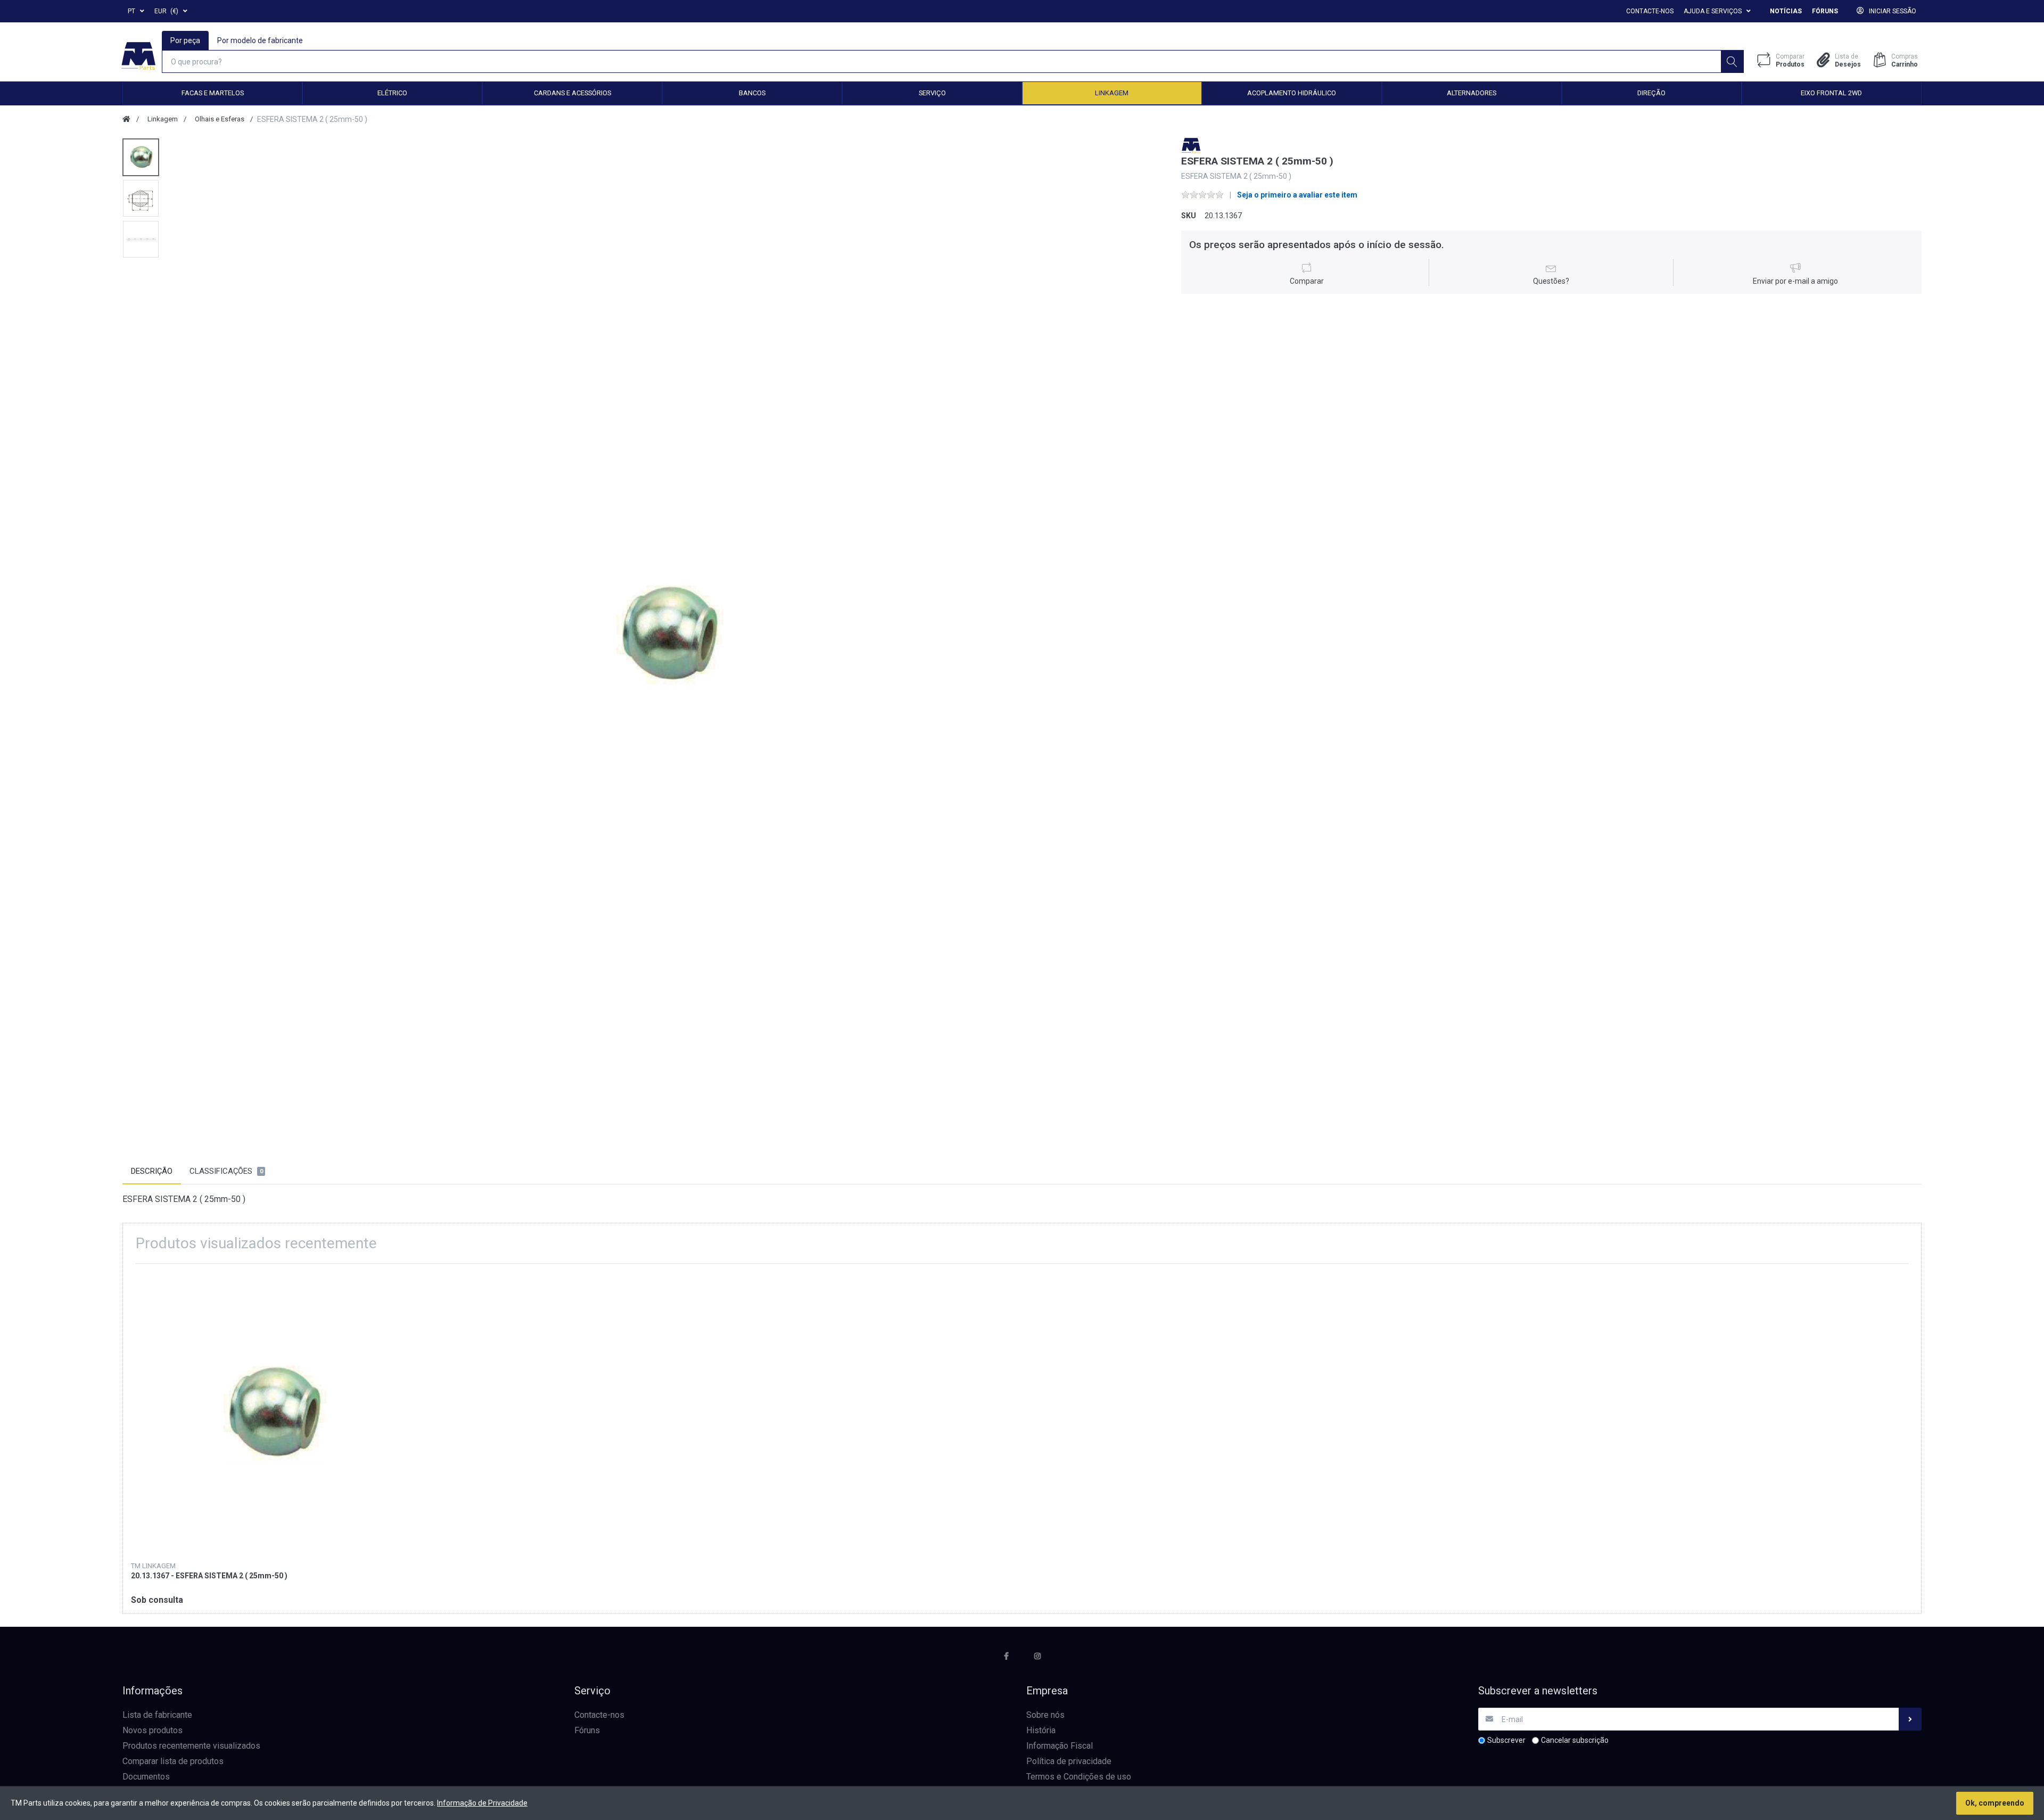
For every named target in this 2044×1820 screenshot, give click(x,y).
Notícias (1786, 11)
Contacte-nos (1650, 11)
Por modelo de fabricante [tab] (260, 40)
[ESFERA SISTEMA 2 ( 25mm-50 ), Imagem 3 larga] (141, 239)
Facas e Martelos (213, 93)
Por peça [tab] (185, 40)
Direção (1651, 93)
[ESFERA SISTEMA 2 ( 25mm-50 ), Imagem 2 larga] (141, 198)
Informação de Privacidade (482, 1803)
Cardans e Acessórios (572, 93)
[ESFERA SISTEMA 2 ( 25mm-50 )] (667, 635)
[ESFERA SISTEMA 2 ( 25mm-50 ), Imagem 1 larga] (141, 157)
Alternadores (1472, 93)
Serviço (932, 93)
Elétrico (392, 93)
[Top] (126, 119)
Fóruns (1825, 11)
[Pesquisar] (1732, 61)
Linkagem (1112, 93)
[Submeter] (1910, 1719)
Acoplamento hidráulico (1292, 93)
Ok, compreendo (1995, 1803)
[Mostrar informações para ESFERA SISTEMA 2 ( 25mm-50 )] (273, 1413)
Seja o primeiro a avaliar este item (1297, 195)
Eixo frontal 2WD (1831, 93)
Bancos (752, 93)
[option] (667, 635)
